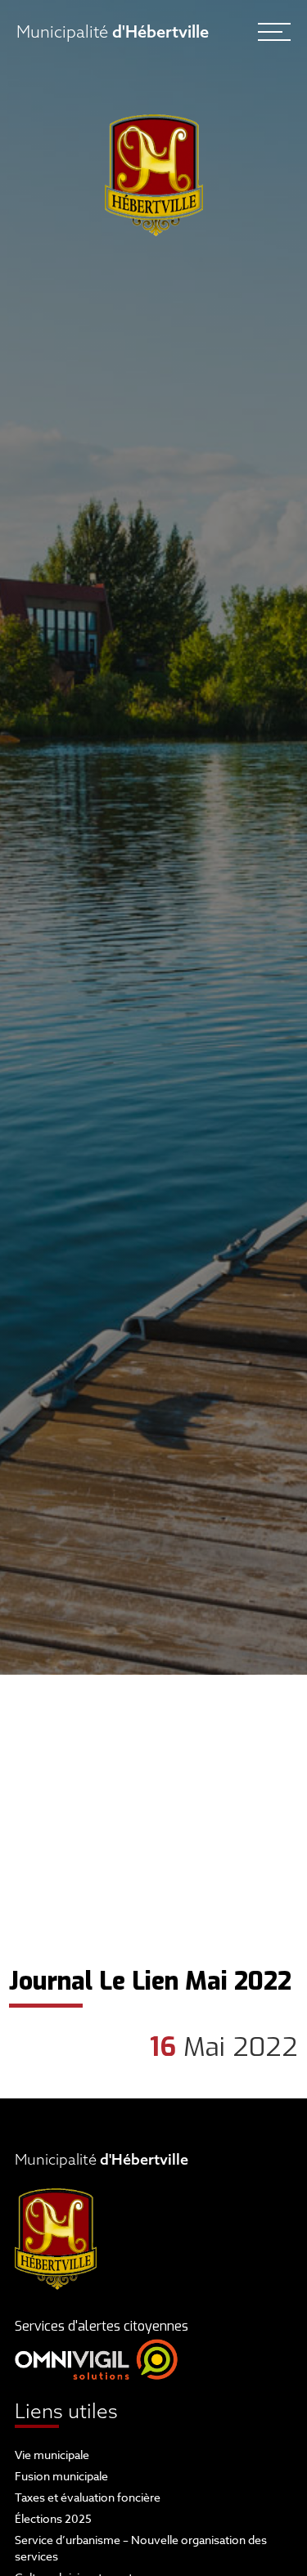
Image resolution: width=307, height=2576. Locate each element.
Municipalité (113, 31)
